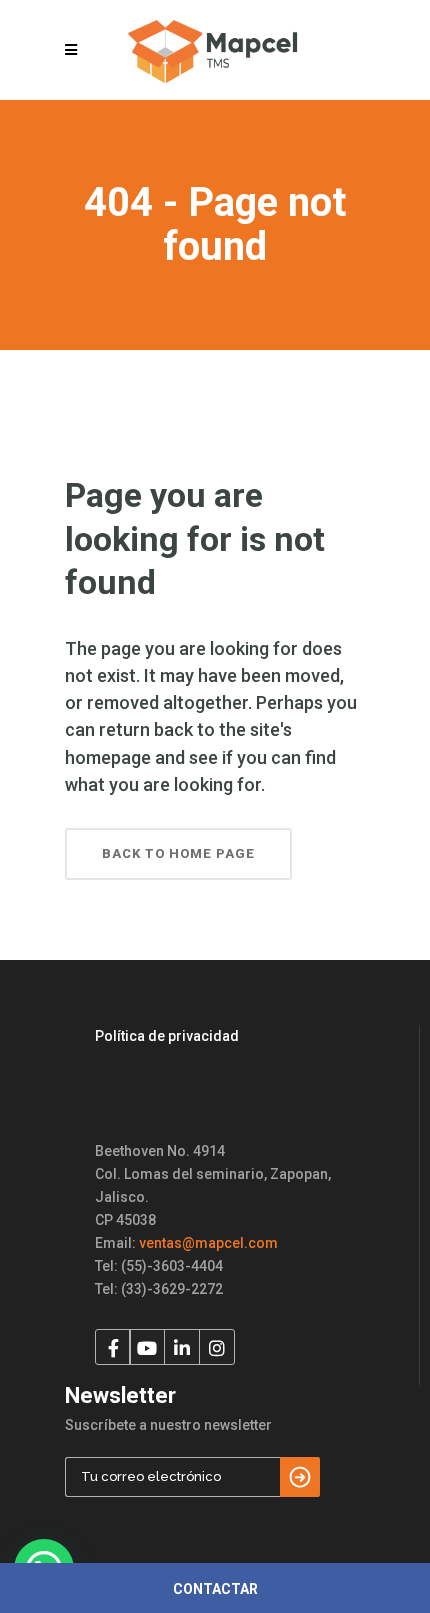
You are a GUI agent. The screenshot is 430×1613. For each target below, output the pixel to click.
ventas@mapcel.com (208, 1243)
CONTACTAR (215, 1589)
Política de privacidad (167, 1036)
